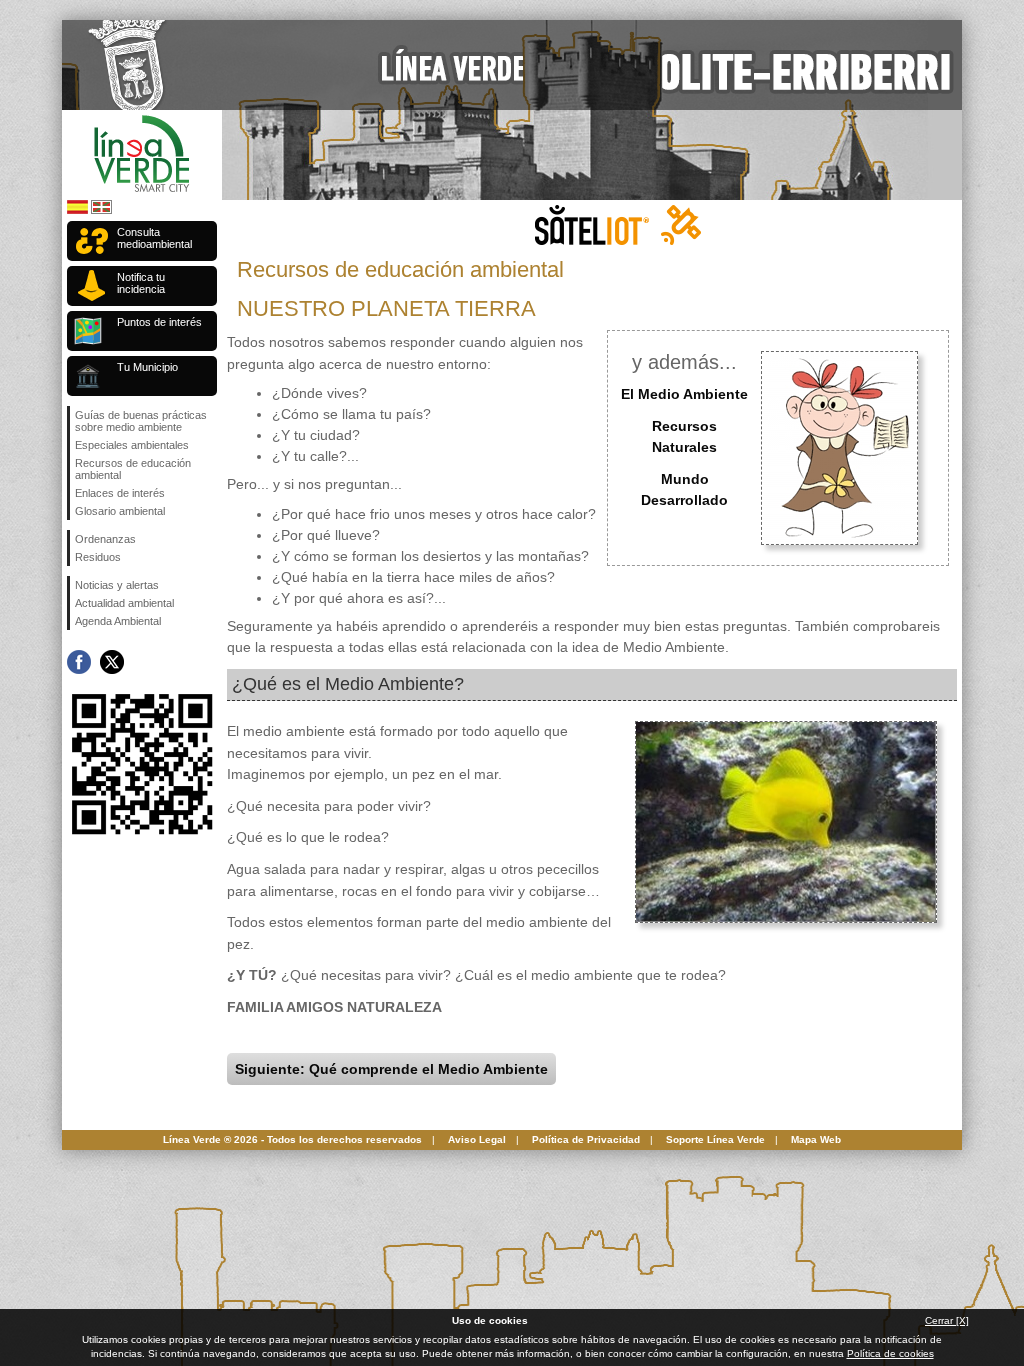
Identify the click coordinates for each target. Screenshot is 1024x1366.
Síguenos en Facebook (79, 662)
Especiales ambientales (132, 445)
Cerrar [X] (947, 1320)
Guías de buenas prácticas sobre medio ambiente (141, 421)
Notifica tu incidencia (141, 283)
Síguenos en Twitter (112, 662)
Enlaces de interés (120, 493)
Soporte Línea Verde (715, 1139)
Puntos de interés (159, 322)
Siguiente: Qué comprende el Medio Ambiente (391, 1069)
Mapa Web (816, 1139)
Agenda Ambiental (118, 621)
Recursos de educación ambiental (133, 469)
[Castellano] (77, 210)
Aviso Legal (477, 1139)
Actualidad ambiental (124, 603)
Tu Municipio (147, 367)
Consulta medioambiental (154, 238)
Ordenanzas (105, 539)
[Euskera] (101, 210)
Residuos (98, 557)
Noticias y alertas (117, 585)
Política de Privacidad (586, 1139)
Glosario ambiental (120, 511)
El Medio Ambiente (684, 394)
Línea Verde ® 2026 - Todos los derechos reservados (292, 1139)
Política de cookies (890, 1353)
